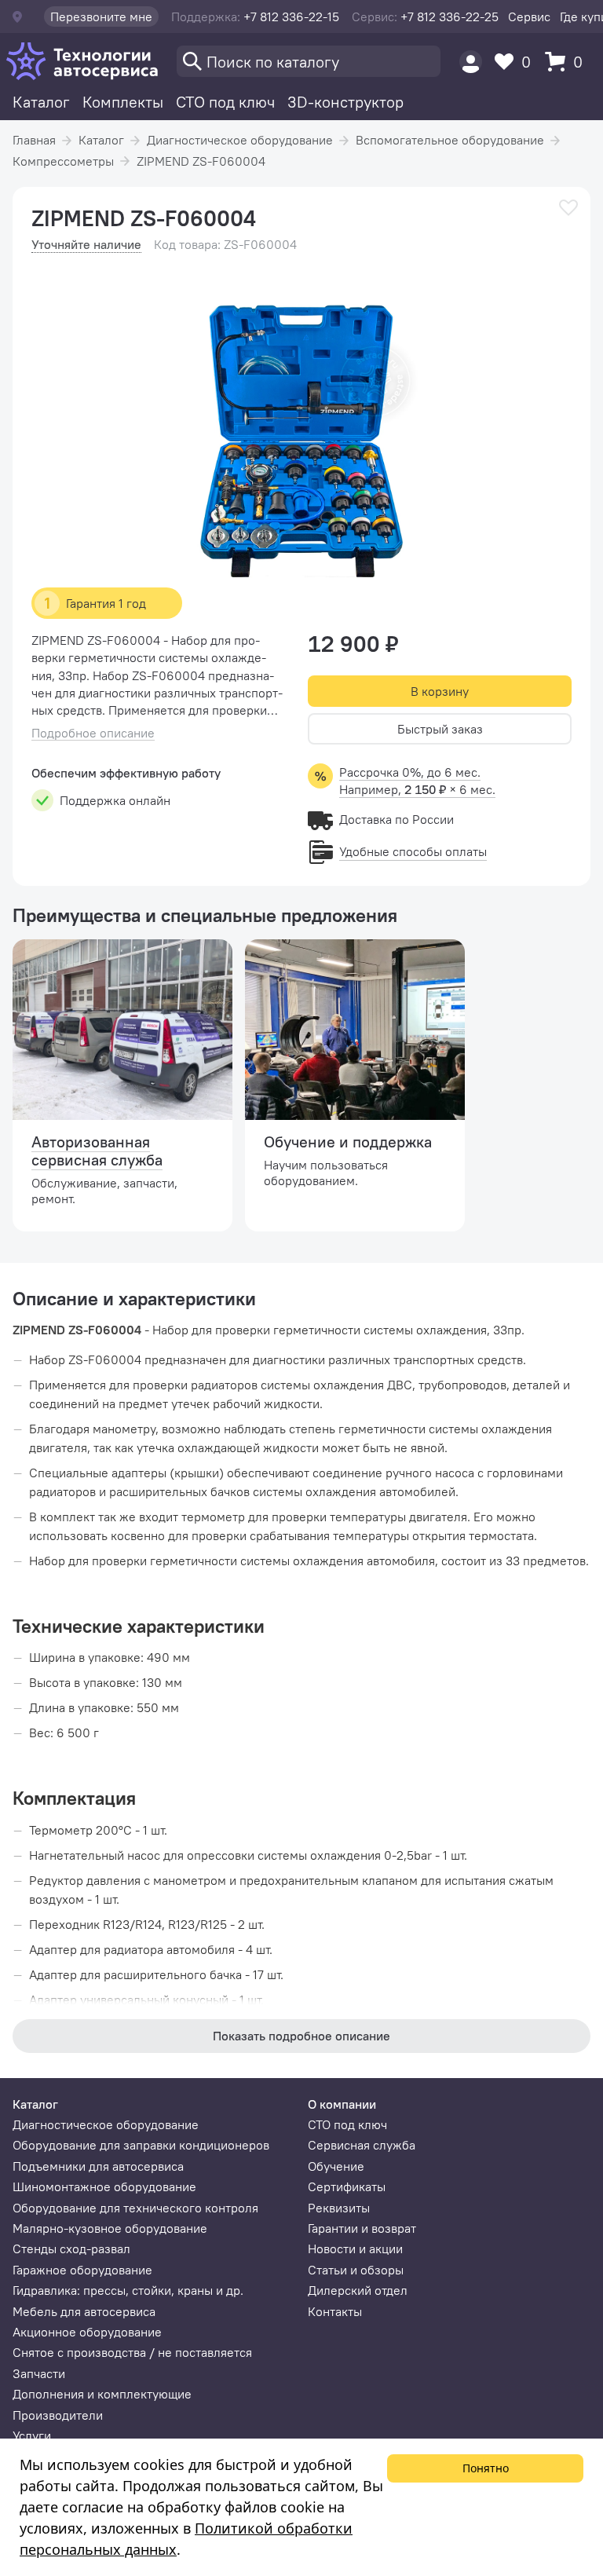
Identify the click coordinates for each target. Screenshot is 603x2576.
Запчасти (39, 2373)
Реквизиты (339, 2208)
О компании (342, 2104)
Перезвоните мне (101, 16)
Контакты (335, 2311)
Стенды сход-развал (71, 2249)
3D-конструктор (345, 102)
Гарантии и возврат (362, 2228)
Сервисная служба (362, 2145)
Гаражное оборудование (82, 2270)
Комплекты (123, 102)
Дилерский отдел (358, 2290)
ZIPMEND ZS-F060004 (201, 161)
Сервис (529, 16)
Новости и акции (355, 2249)
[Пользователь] (471, 62)
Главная (34, 140)
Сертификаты (347, 2186)
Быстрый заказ (440, 729)
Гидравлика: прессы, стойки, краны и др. (128, 2290)
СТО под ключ (225, 102)
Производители (58, 2415)
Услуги (32, 2435)
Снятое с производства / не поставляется (132, 2352)
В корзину (440, 691)
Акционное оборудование (87, 2332)
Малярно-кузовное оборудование (110, 2228)
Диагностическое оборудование (240, 140)
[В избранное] (568, 208)
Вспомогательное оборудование (450, 140)
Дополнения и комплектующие (102, 2394)
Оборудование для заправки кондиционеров (141, 2145)
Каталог (41, 102)
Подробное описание (93, 733)
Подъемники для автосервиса (98, 2166)
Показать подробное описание (301, 2036)
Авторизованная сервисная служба (97, 1151)
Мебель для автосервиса (84, 2311)
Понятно (486, 2468)
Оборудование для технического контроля (135, 2208)
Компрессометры (63, 161)
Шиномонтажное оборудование (104, 2186)
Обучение (336, 2166)
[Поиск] (309, 61)
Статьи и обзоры (356, 2270)
